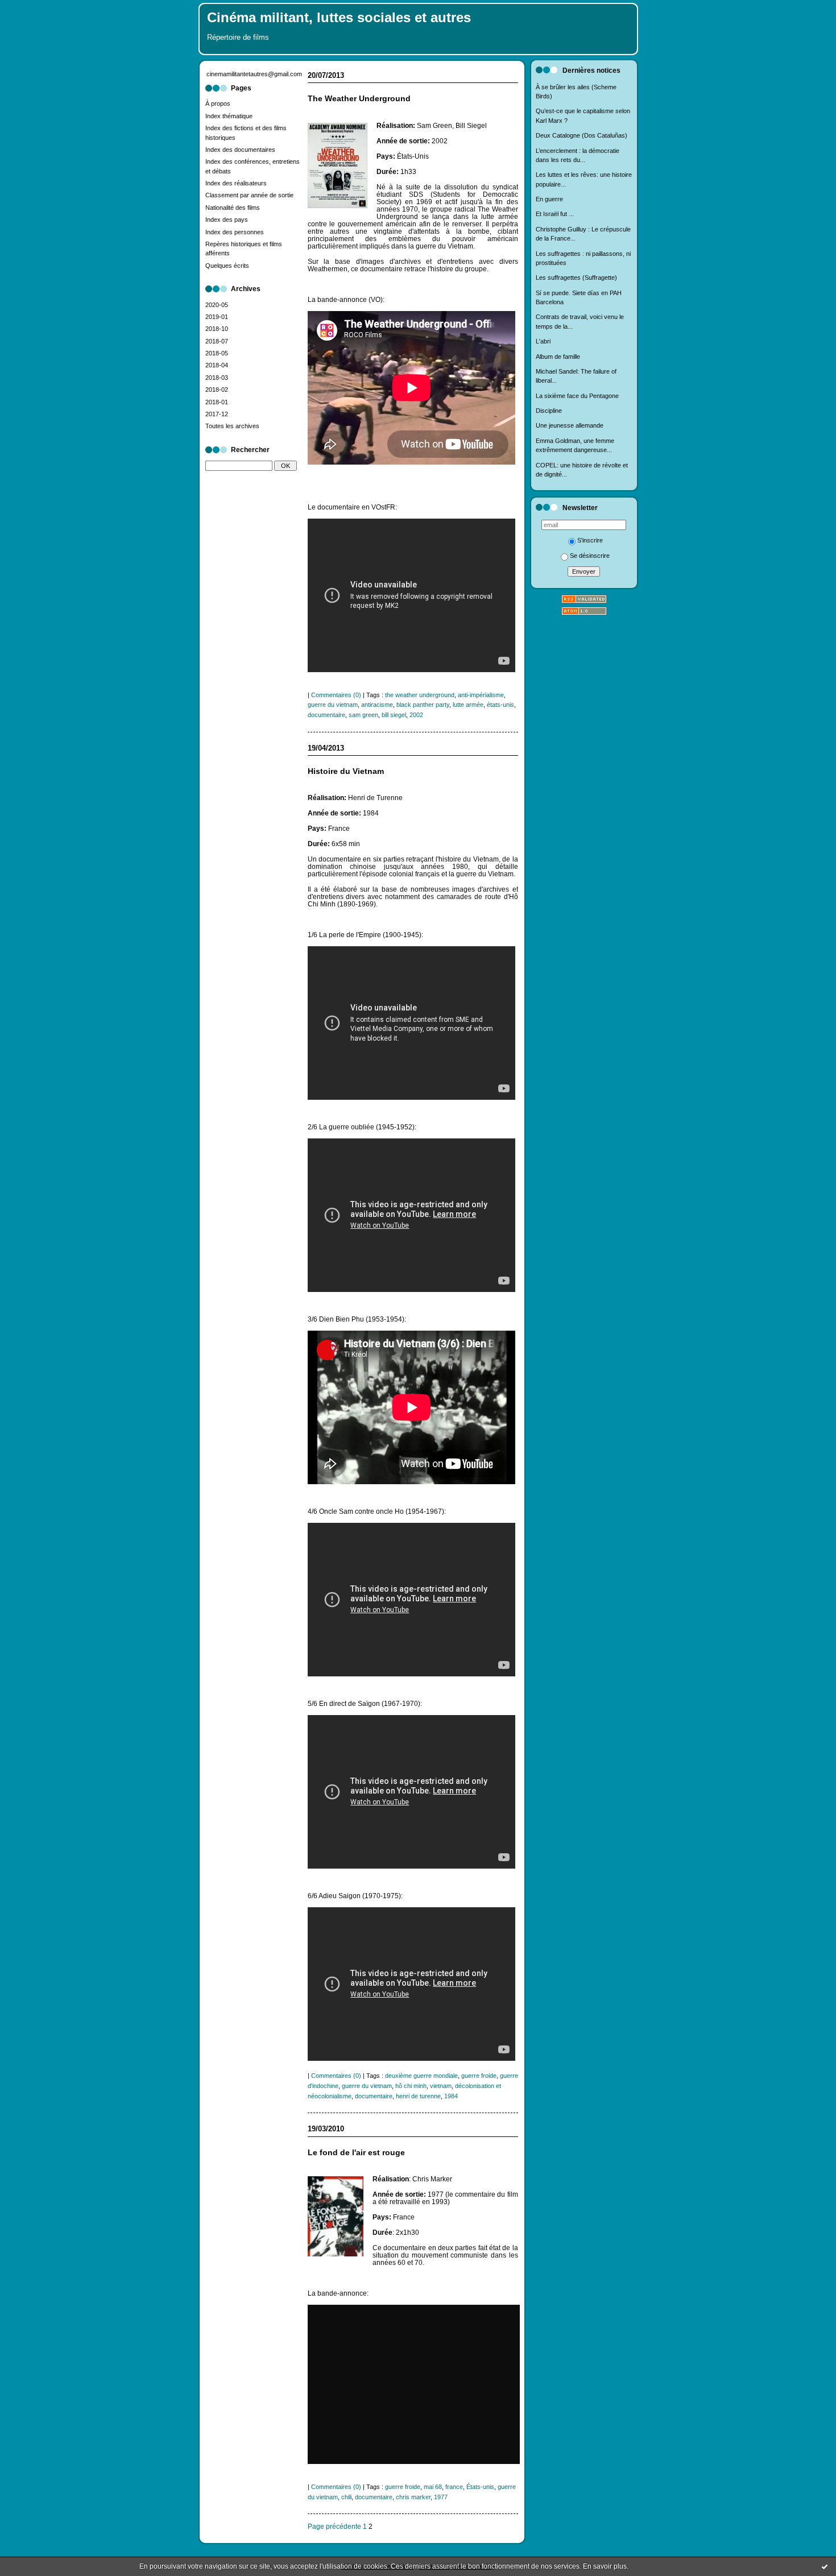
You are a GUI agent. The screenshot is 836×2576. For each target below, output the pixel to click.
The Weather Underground (359, 99)
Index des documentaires (240, 150)
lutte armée (468, 705)
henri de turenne (418, 2096)
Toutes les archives (232, 426)
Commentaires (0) (336, 695)
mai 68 (433, 2487)
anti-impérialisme (481, 695)
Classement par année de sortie (249, 195)
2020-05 (217, 305)
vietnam (441, 2086)
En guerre (549, 199)
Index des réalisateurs (236, 183)
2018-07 (217, 341)
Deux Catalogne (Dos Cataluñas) (582, 135)
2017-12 (217, 414)
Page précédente (334, 2526)
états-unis (500, 705)
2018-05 (217, 353)
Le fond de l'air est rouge (356, 2153)
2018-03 (217, 378)
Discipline (549, 411)
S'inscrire (590, 540)
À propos (218, 103)
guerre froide (479, 2076)
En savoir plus (605, 2566)
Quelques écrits (227, 266)
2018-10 (217, 329)
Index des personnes (235, 232)
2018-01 (217, 402)
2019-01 (217, 317)
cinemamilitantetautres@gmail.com (254, 74)
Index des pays (227, 220)
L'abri (543, 341)
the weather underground (420, 695)
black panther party (423, 705)
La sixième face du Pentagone (577, 396)
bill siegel (394, 715)
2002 (416, 715)
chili (346, 2497)
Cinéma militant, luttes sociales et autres (339, 18)
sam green (363, 715)
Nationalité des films (233, 208)
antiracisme (377, 705)
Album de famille (558, 357)
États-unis (480, 2487)
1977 (441, 2497)
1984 (451, 2096)
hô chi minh (411, 2086)
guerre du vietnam (333, 705)
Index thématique (229, 116)
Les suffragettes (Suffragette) (576, 278)
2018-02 (217, 390)
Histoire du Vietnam (346, 771)
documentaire (326, 715)
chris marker (413, 2497)
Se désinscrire (590, 556)
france (454, 2487)
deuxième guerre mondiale (421, 2076)
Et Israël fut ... (555, 214)
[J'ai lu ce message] (825, 2566)
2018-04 (217, 365)
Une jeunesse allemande (570, 425)
